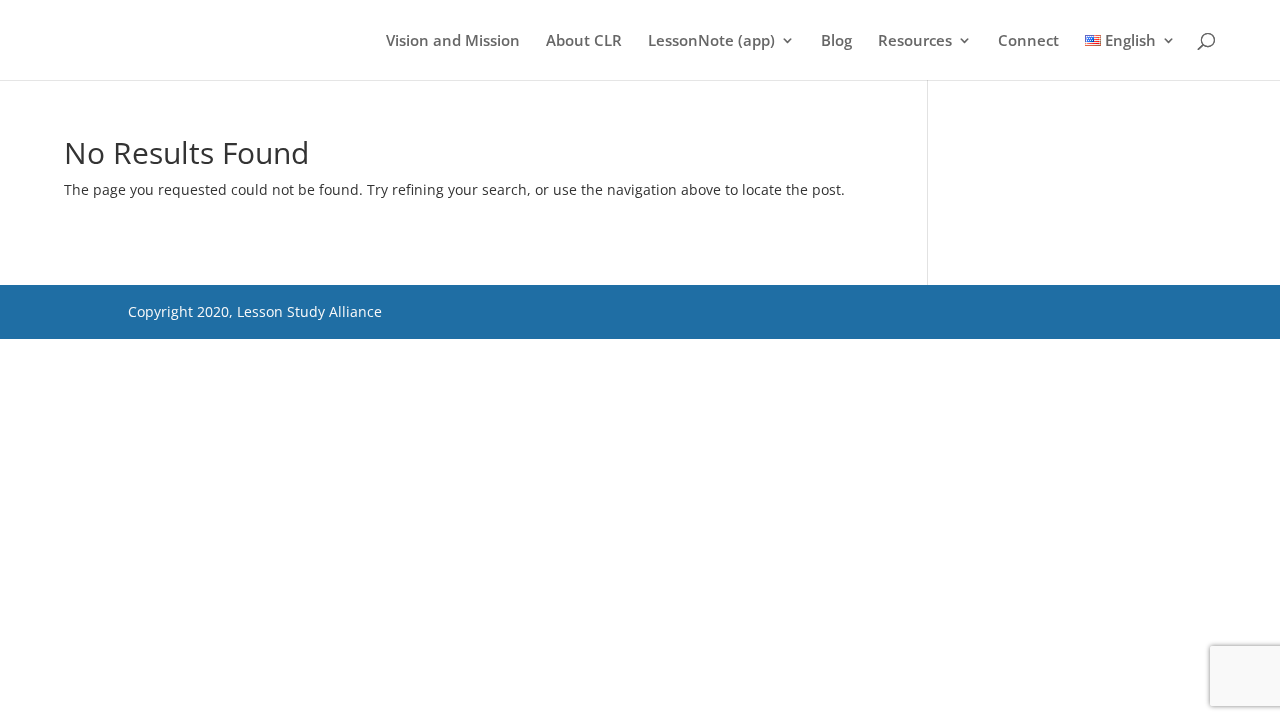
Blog (836, 41)
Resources (915, 41)
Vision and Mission (453, 41)
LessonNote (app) (711, 41)
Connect (1028, 41)
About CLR (584, 41)
